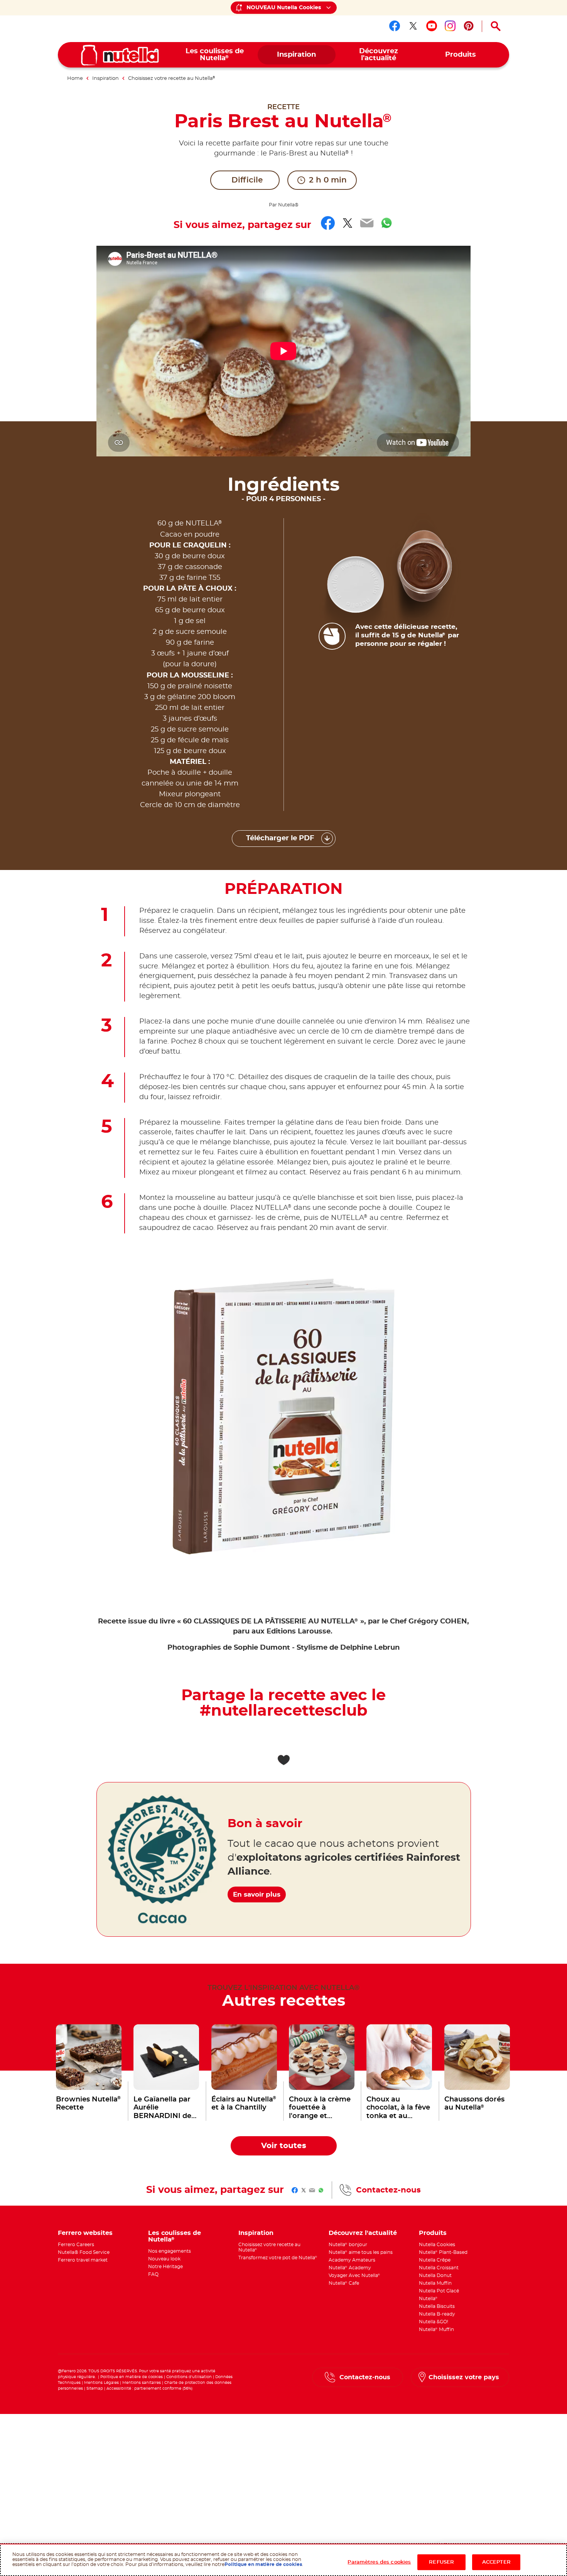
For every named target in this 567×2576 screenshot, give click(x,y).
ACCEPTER (496, 2562)
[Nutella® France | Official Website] (120, 55)
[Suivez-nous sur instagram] (450, 26)
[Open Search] (496, 26)
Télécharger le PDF (280, 838)
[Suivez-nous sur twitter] (413, 26)
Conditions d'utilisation (189, 2377)
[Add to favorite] (283, 1760)
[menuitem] (215, 55)
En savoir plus (257, 1894)
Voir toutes (284, 2146)
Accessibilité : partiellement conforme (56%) (149, 2389)
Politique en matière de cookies (132, 2377)
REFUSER (441, 2562)
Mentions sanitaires (142, 2383)
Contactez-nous (388, 2190)
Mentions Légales (101, 2383)
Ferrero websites (85, 2233)
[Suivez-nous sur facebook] (395, 26)
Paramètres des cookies (379, 2562)
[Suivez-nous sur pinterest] (469, 26)
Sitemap (95, 2389)
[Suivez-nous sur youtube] (432, 26)
